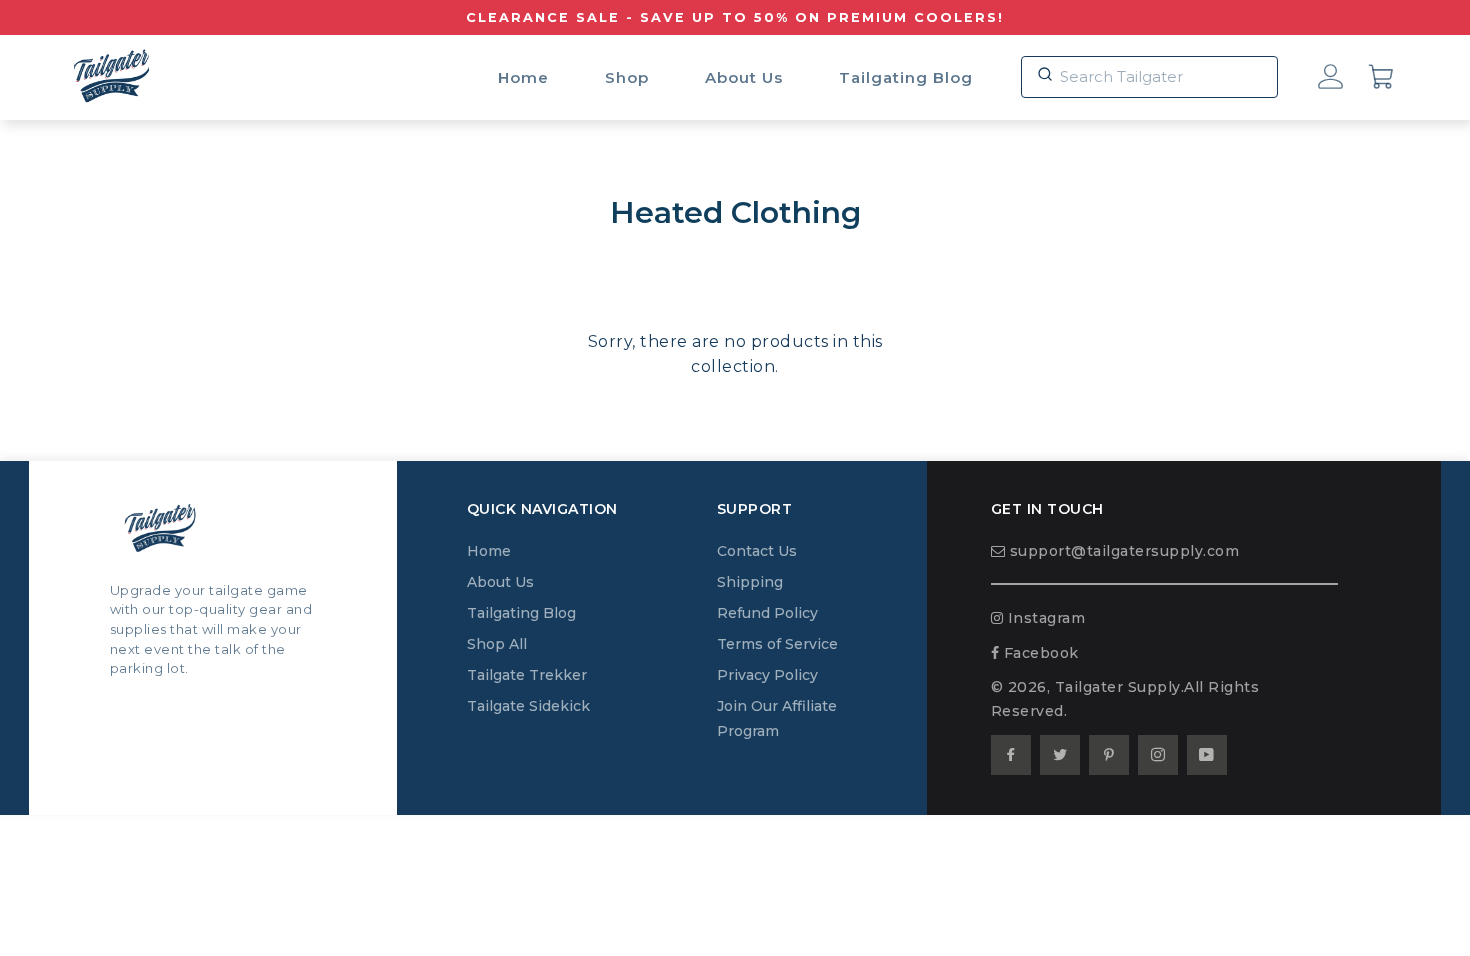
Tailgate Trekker (527, 675)
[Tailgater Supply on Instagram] (1158, 755)
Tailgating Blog (906, 77)
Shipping (750, 582)
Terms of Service (777, 644)
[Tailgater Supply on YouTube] (1207, 755)
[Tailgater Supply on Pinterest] (1109, 755)
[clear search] (1043, 67)
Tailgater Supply (1118, 687)
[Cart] (1382, 79)
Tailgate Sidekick (528, 706)
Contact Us (757, 551)
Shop (627, 77)
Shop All (497, 644)
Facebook (1039, 653)
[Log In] (1330, 79)
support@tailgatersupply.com (1122, 551)
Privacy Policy (767, 675)
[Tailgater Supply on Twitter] (1060, 755)
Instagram (1044, 618)
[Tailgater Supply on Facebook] (1011, 755)
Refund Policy (767, 613)
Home (523, 77)
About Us (744, 77)
